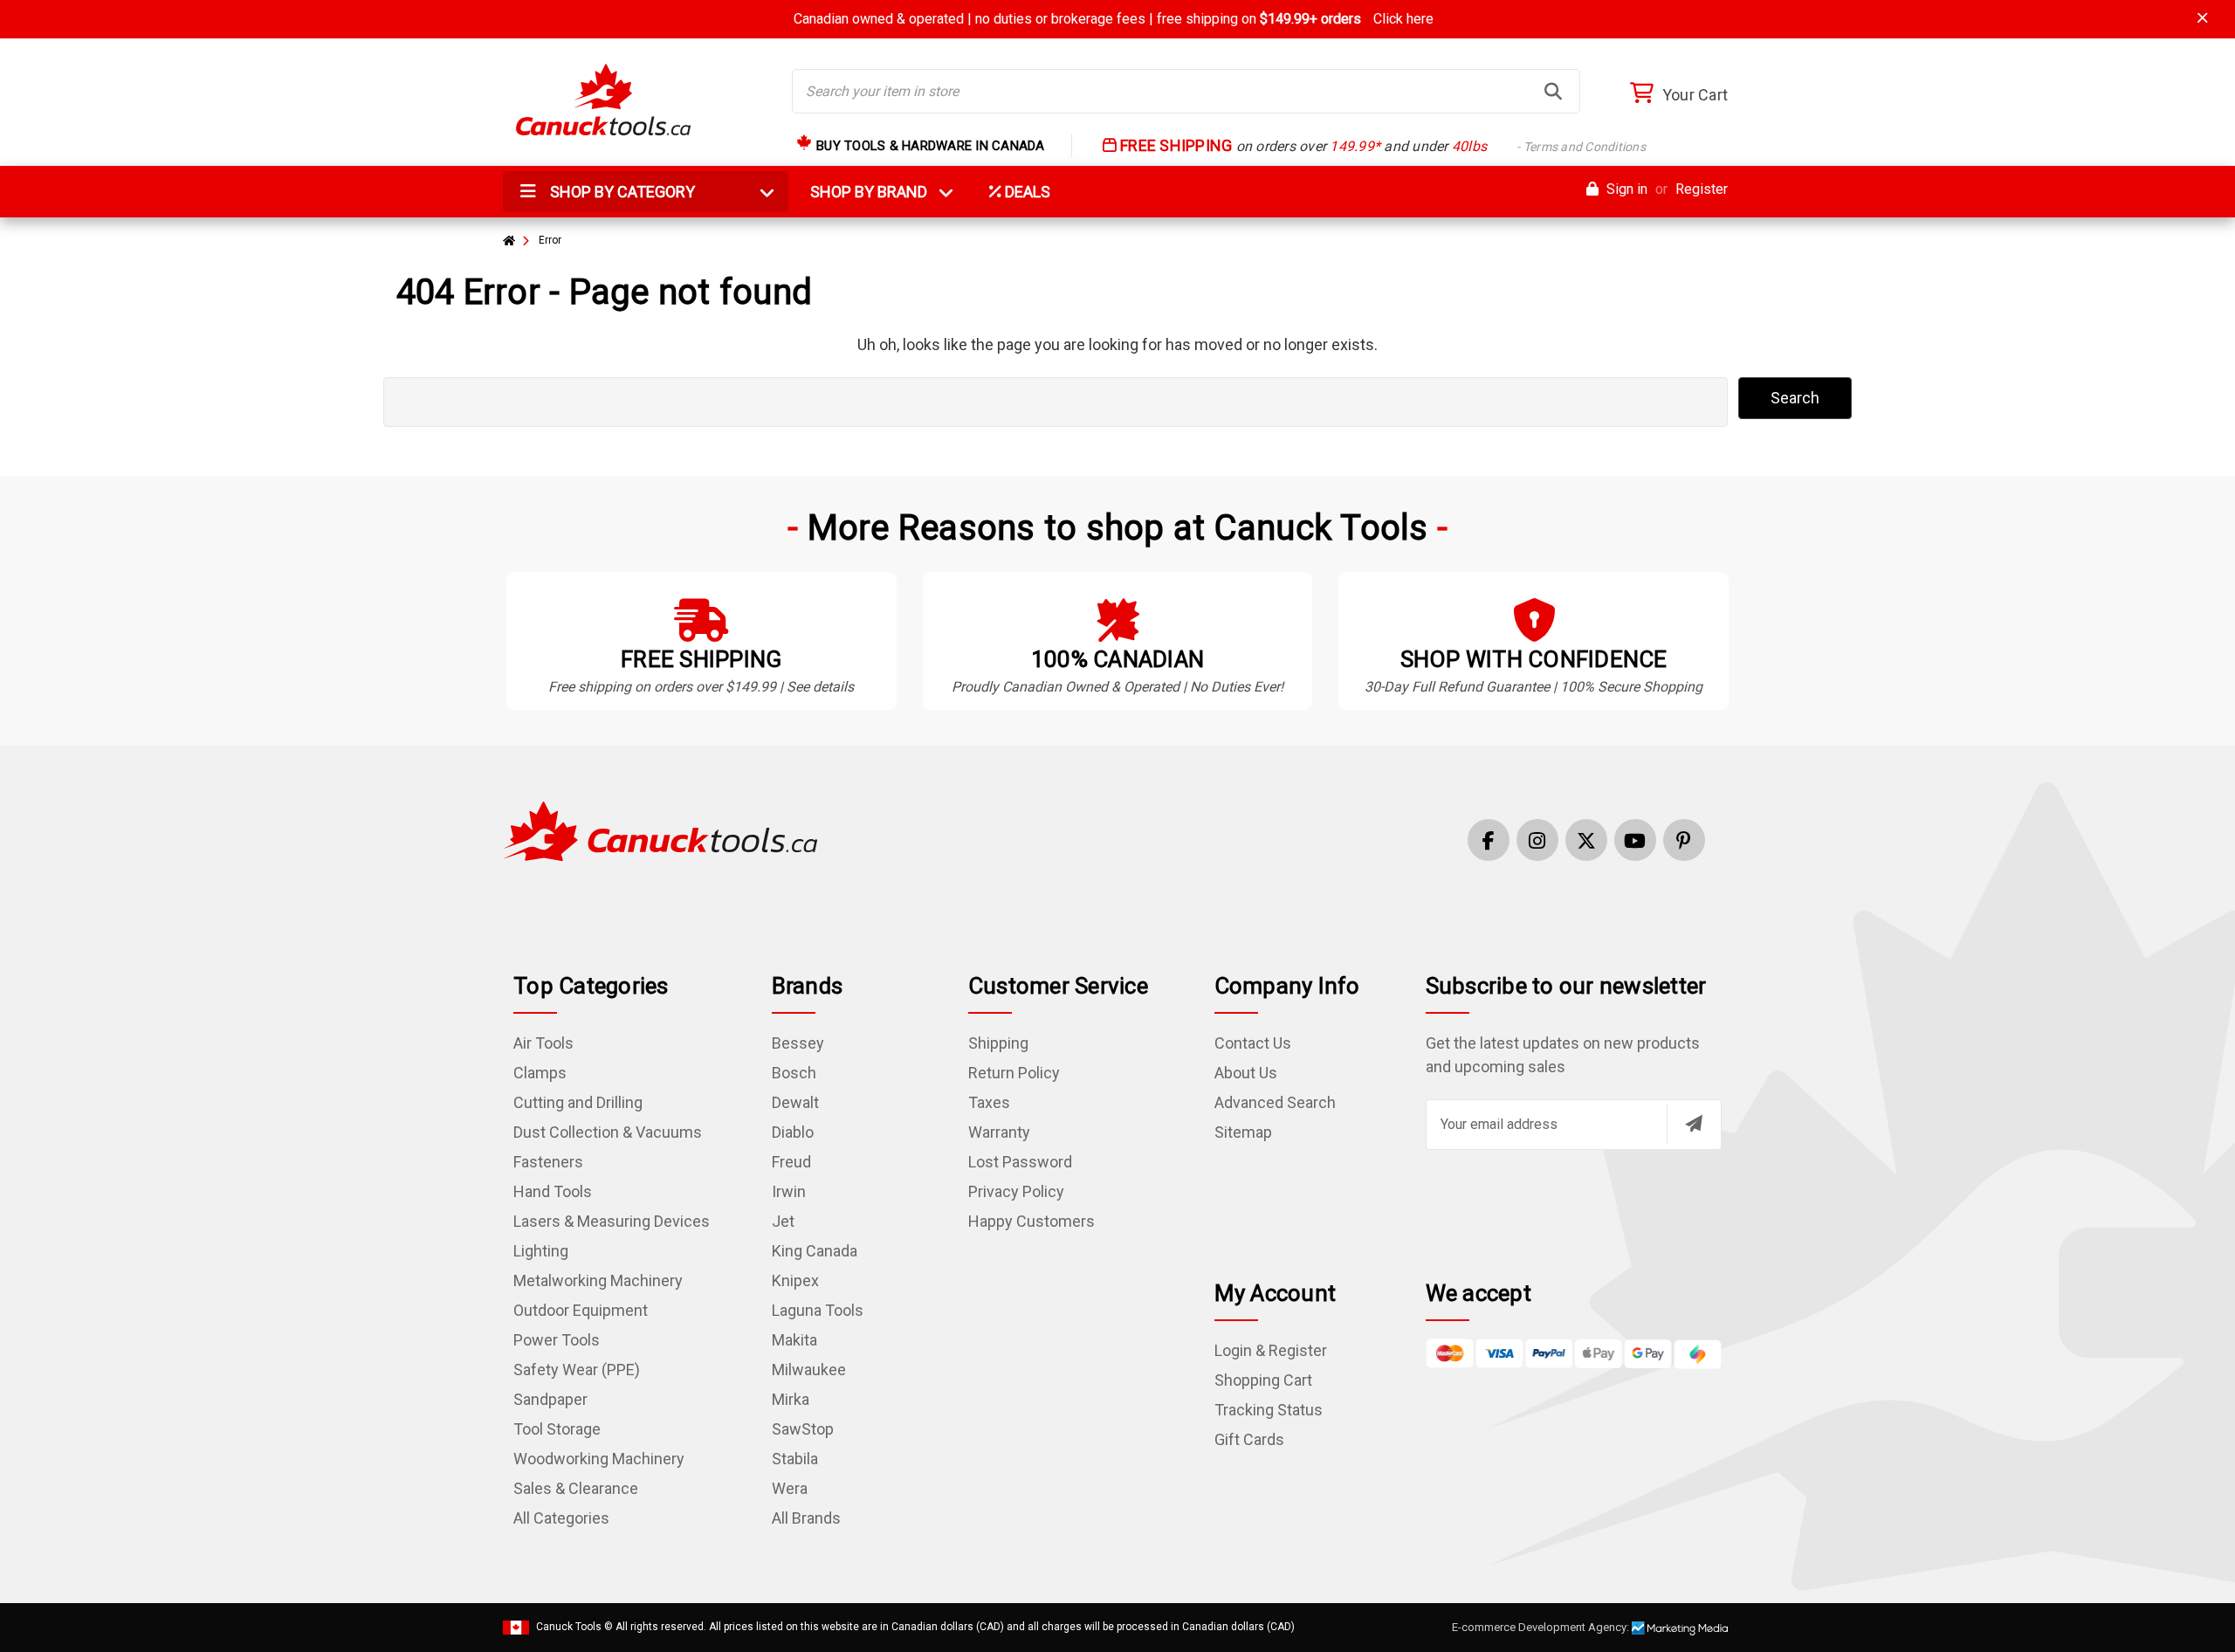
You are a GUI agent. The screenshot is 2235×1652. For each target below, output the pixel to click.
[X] (1586, 840)
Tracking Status (1269, 1410)
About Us (1246, 1073)
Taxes (989, 1102)
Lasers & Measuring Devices (612, 1221)
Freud (791, 1162)
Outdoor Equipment (581, 1310)
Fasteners (548, 1162)
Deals (1026, 192)
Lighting (541, 1251)
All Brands (806, 1518)
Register (1702, 189)
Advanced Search (1275, 1102)
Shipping (998, 1043)
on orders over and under (1381, 146)
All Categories (561, 1518)
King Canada (815, 1251)
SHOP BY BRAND (879, 192)
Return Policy (1014, 1073)
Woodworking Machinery (599, 1459)
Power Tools (557, 1340)
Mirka (791, 1399)
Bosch (794, 1073)
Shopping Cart (1263, 1380)
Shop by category (621, 192)
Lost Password (1020, 1162)
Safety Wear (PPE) (577, 1370)
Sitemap (1243, 1132)
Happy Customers (1032, 1221)
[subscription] (1694, 1124)
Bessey (798, 1043)
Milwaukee (809, 1370)
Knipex (795, 1280)
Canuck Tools (569, 1627)
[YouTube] (1635, 840)
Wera (790, 1488)
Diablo (793, 1132)
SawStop (803, 1429)
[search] (1553, 92)
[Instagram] (1537, 840)
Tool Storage (557, 1429)
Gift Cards (1249, 1439)
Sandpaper (550, 1399)
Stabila (795, 1459)
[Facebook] (1489, 840)
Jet (783, 1221)
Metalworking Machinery (598, 1280)
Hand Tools (553, 1191)
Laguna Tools (818, 1310)
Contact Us (1253, 1043)
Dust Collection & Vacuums (608, 1132)
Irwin (789, 1191)
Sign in (1625, 189)
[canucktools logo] (660, 830)
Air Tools (543, 1043)
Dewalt (795, 1102)
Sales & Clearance (576, 1488)
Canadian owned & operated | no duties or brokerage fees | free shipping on (1114, 19)
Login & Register (1271, 1350)
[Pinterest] (1684, 840)
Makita (794, 1340)
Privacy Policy (1016, 1191)
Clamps (540, 1073)
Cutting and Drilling (578, 1102)
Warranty (999, 1132)
